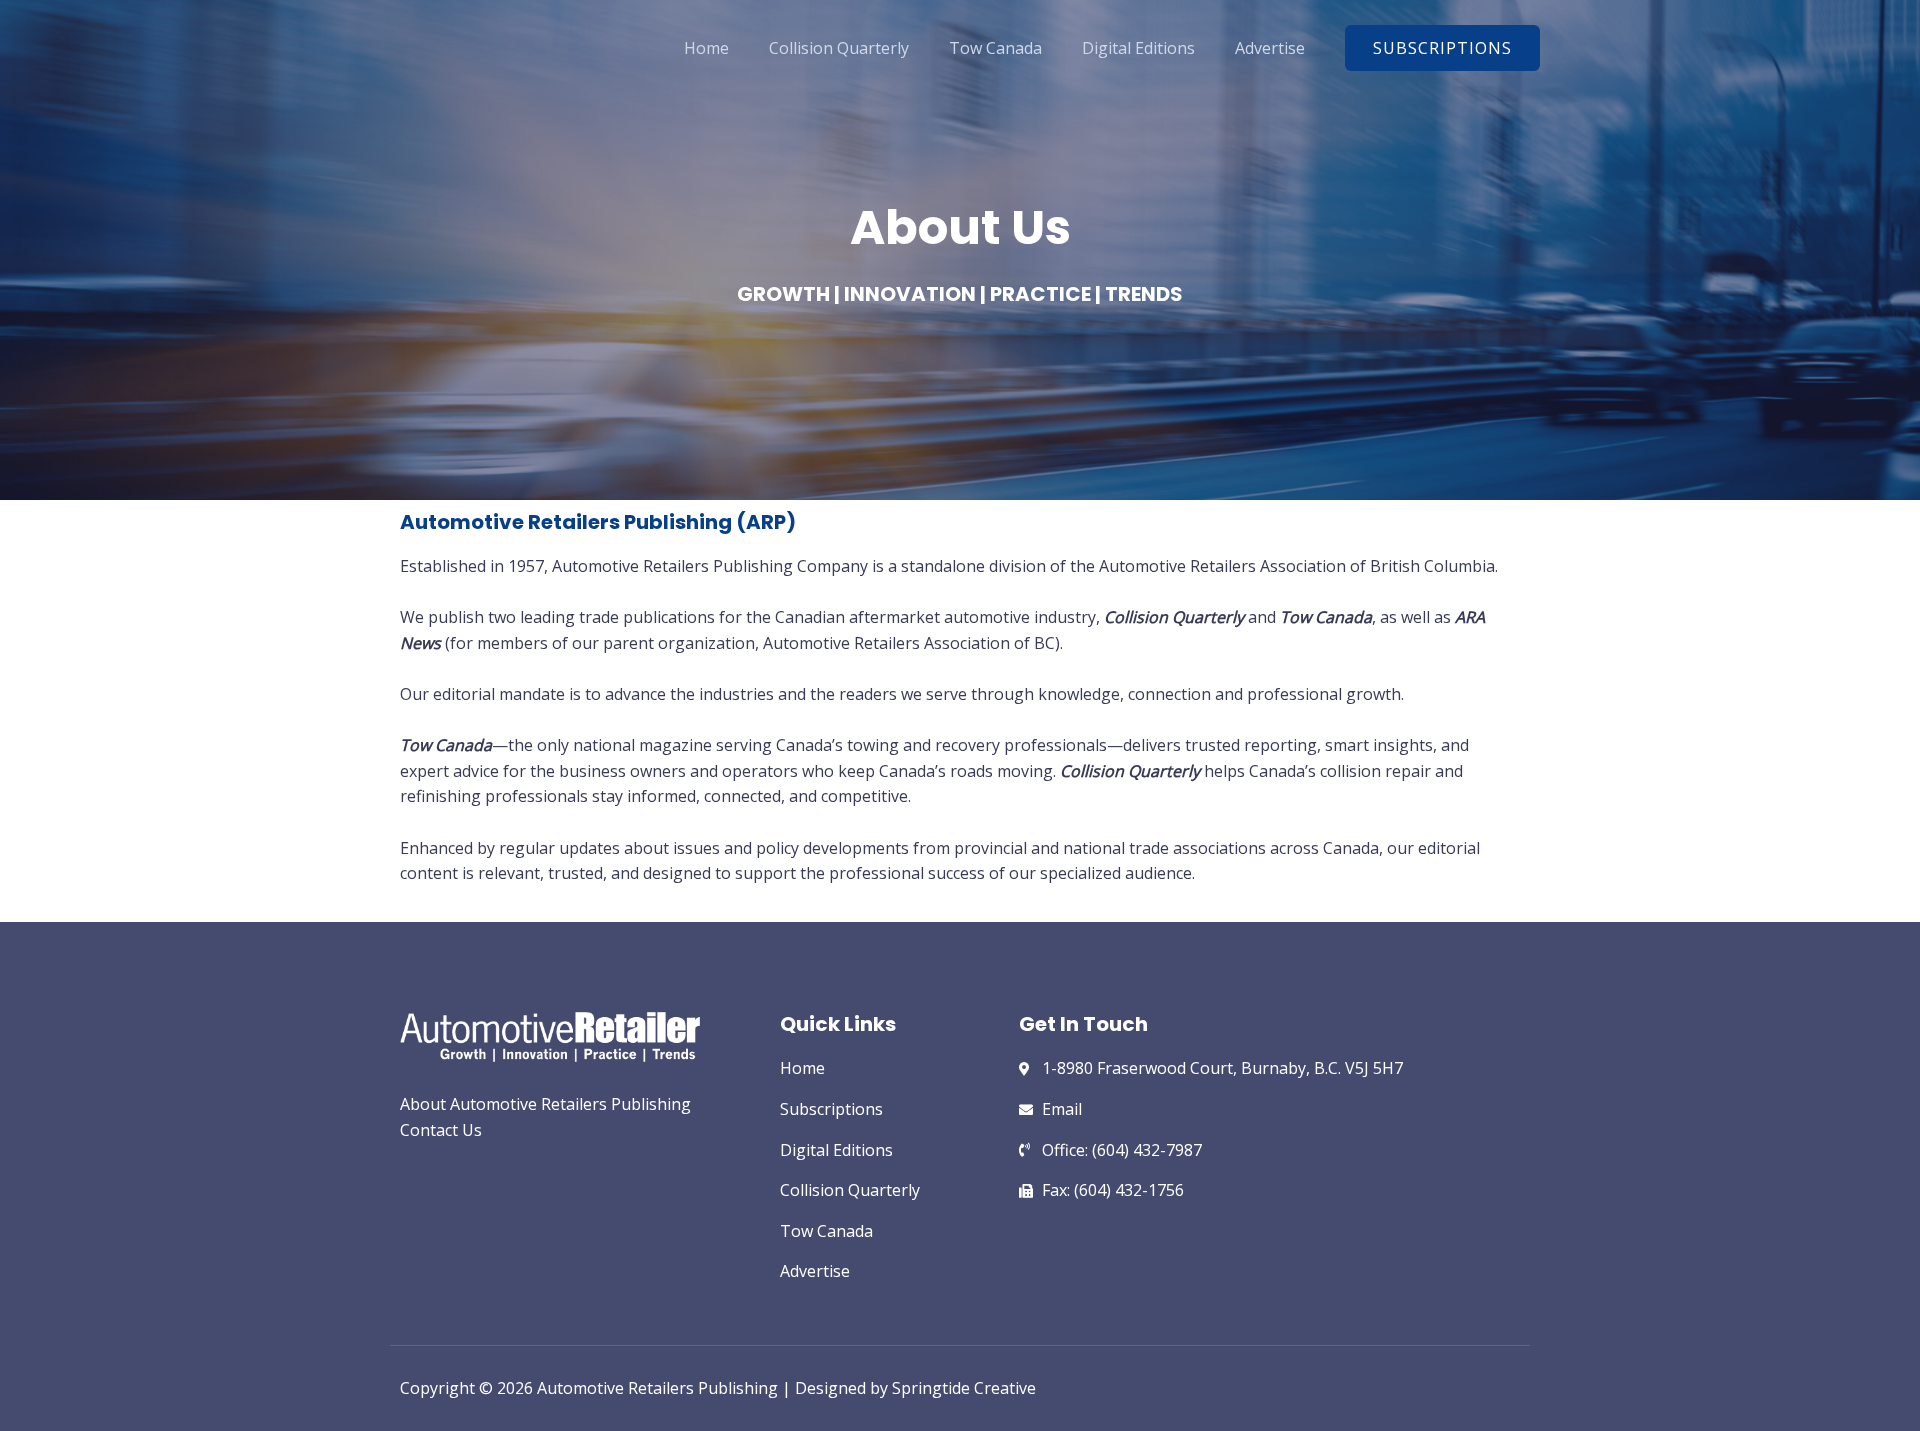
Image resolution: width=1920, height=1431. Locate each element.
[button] (1442, 48)
